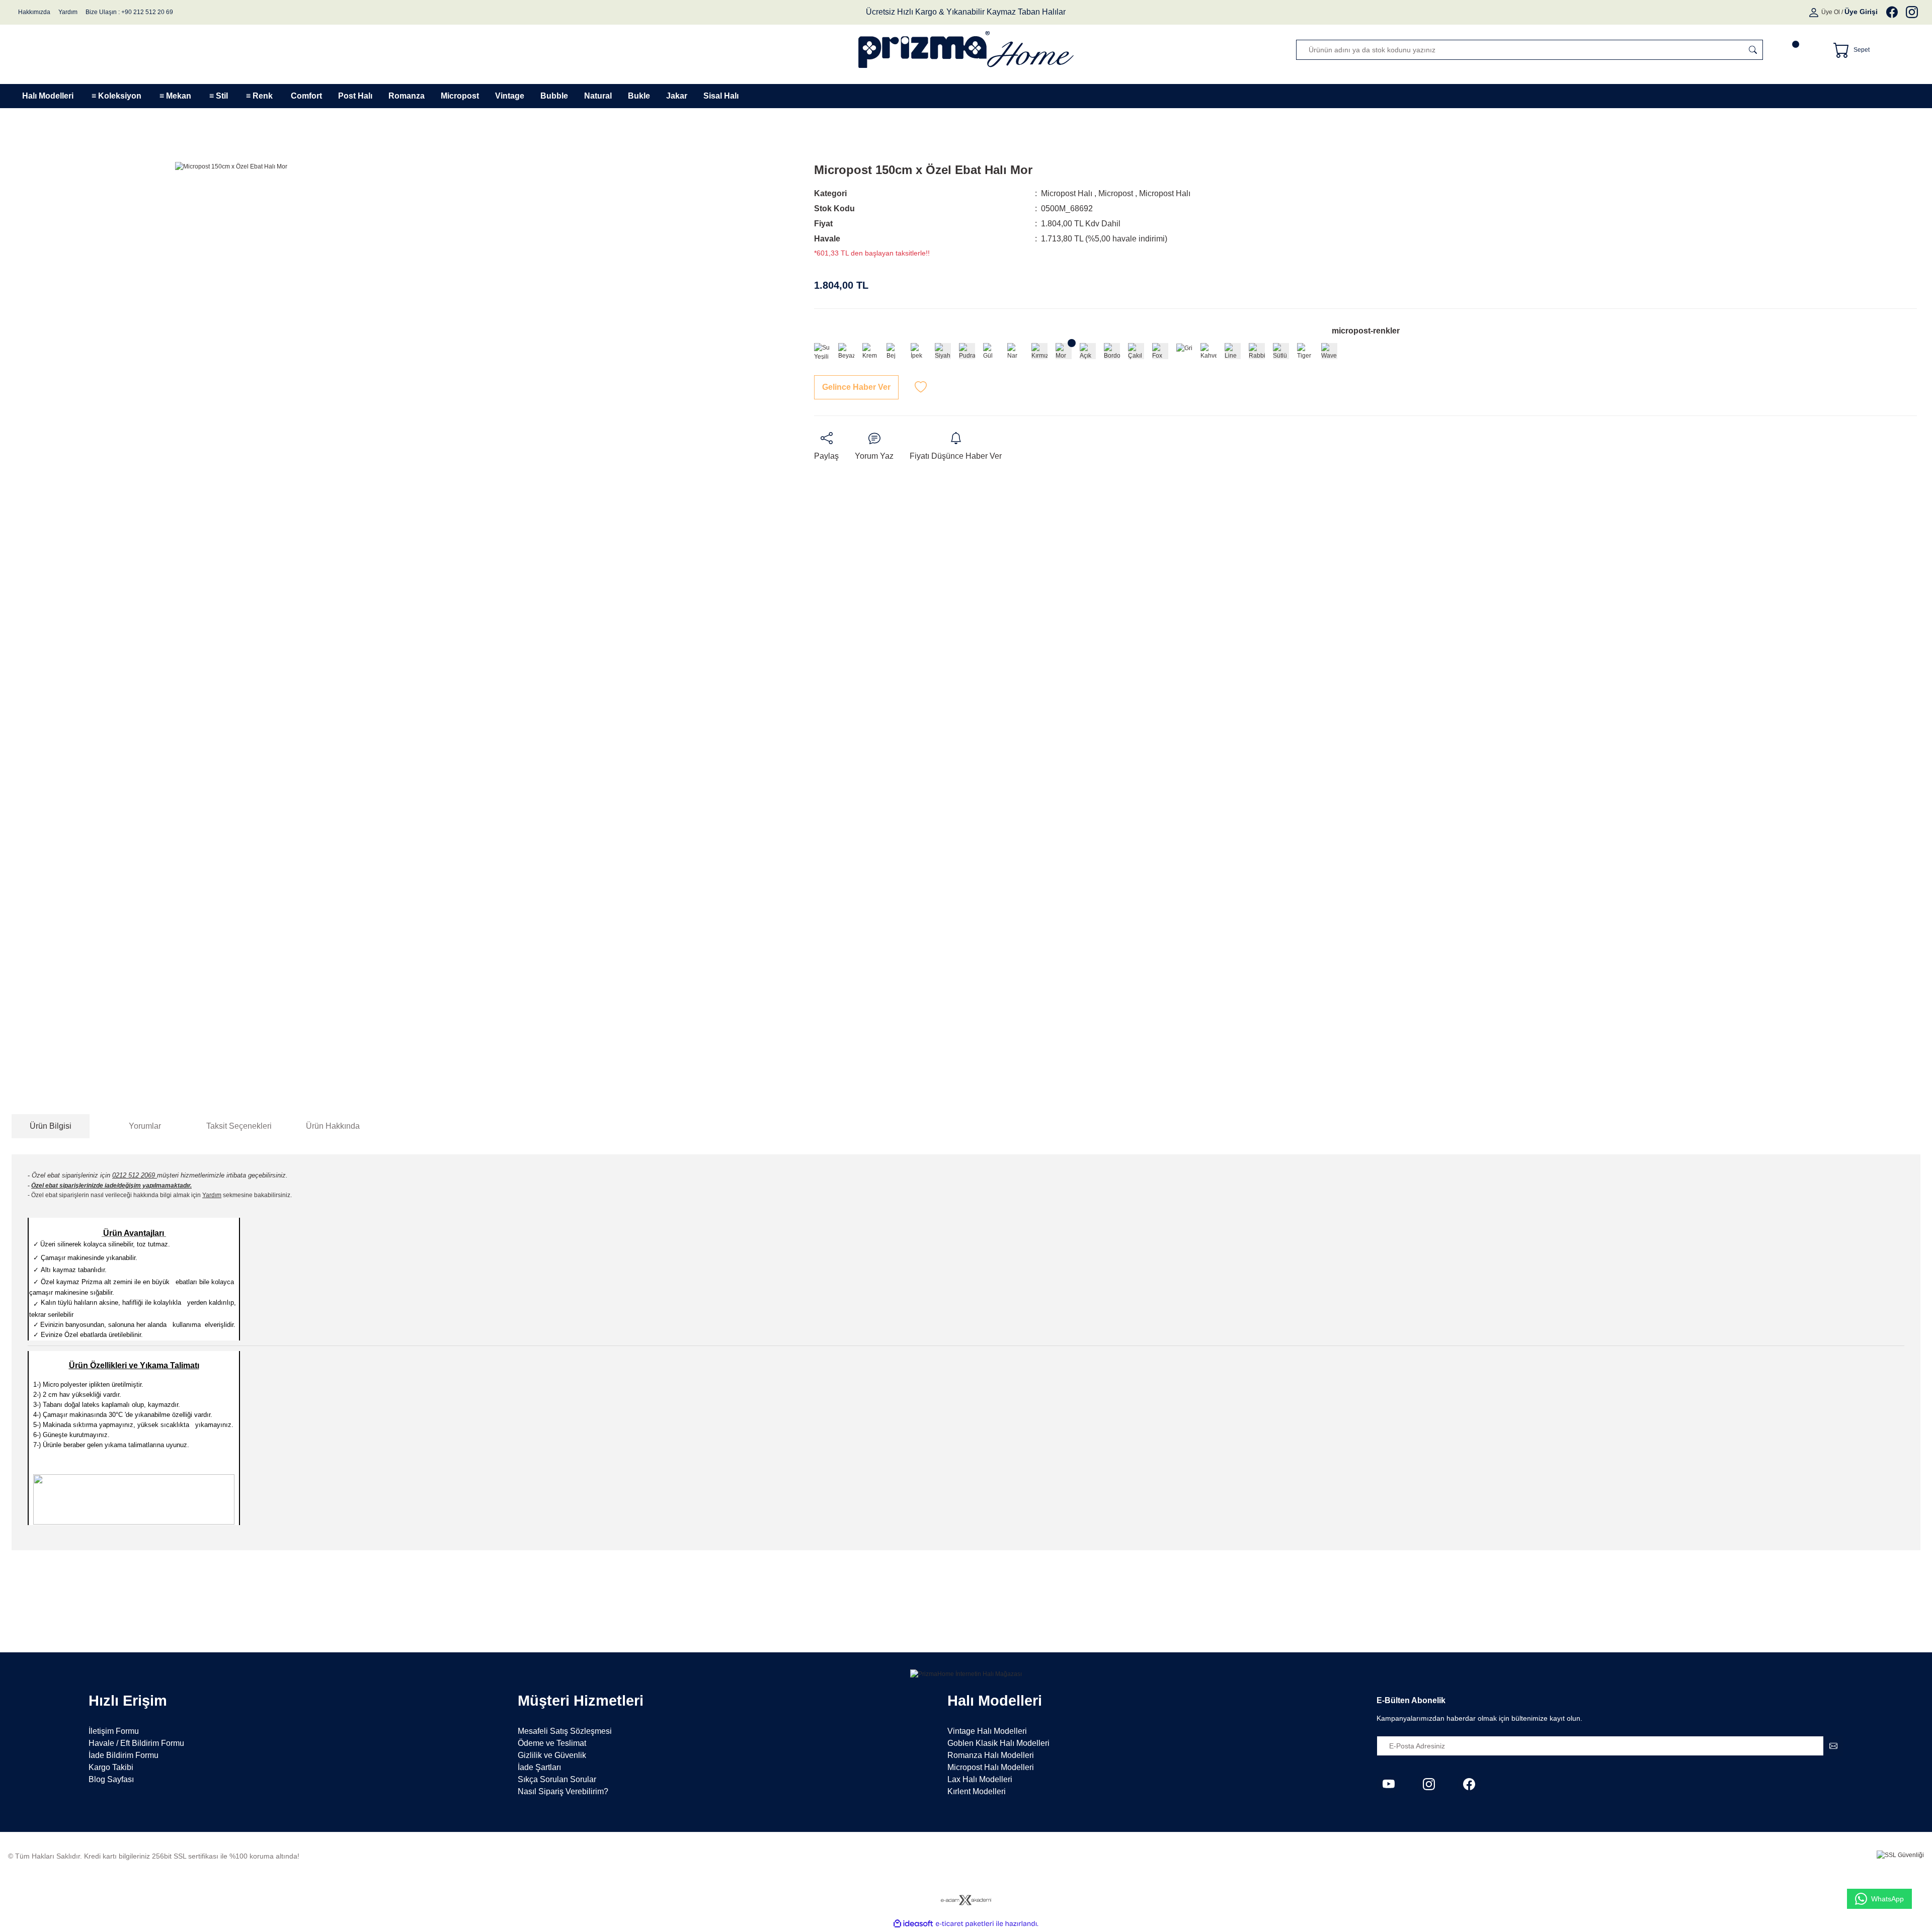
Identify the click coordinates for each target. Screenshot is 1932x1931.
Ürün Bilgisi (51, 1126)
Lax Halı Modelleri (980, 1779)
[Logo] (966, 50)
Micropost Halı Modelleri (991, 1767)
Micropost (1116, 193)
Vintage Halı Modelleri (987, 1731)
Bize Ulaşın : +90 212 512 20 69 (129, 12)
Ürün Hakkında (333, 1126)
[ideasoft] (913, 1924)
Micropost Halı (1067, 193)
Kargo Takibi (111, 1767)
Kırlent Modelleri (977, 1791)
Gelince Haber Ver (856, 387)
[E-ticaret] (965, 1924)
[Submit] (1833, 1746)
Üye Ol (1831, 12)
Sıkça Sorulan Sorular (557, 1779)
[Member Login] (1815, 12)
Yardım (68, 12)
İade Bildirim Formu (124, 1755)
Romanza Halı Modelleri (991, 1755)
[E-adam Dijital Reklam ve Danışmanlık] (966, 1900)
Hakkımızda (34, 12)
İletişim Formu (114, 1731)
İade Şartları (539, 1767)
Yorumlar (145, 1126)
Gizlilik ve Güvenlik (552, 1755)
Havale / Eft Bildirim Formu (136, 1743)
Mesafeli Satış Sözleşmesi (565, 1731)
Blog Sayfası (111, 1779)
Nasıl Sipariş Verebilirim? (563, 1791)
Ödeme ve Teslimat (552, 1743)
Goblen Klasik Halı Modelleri (998, 1743)
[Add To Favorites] (921, 387)
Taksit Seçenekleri (239, 1126)
